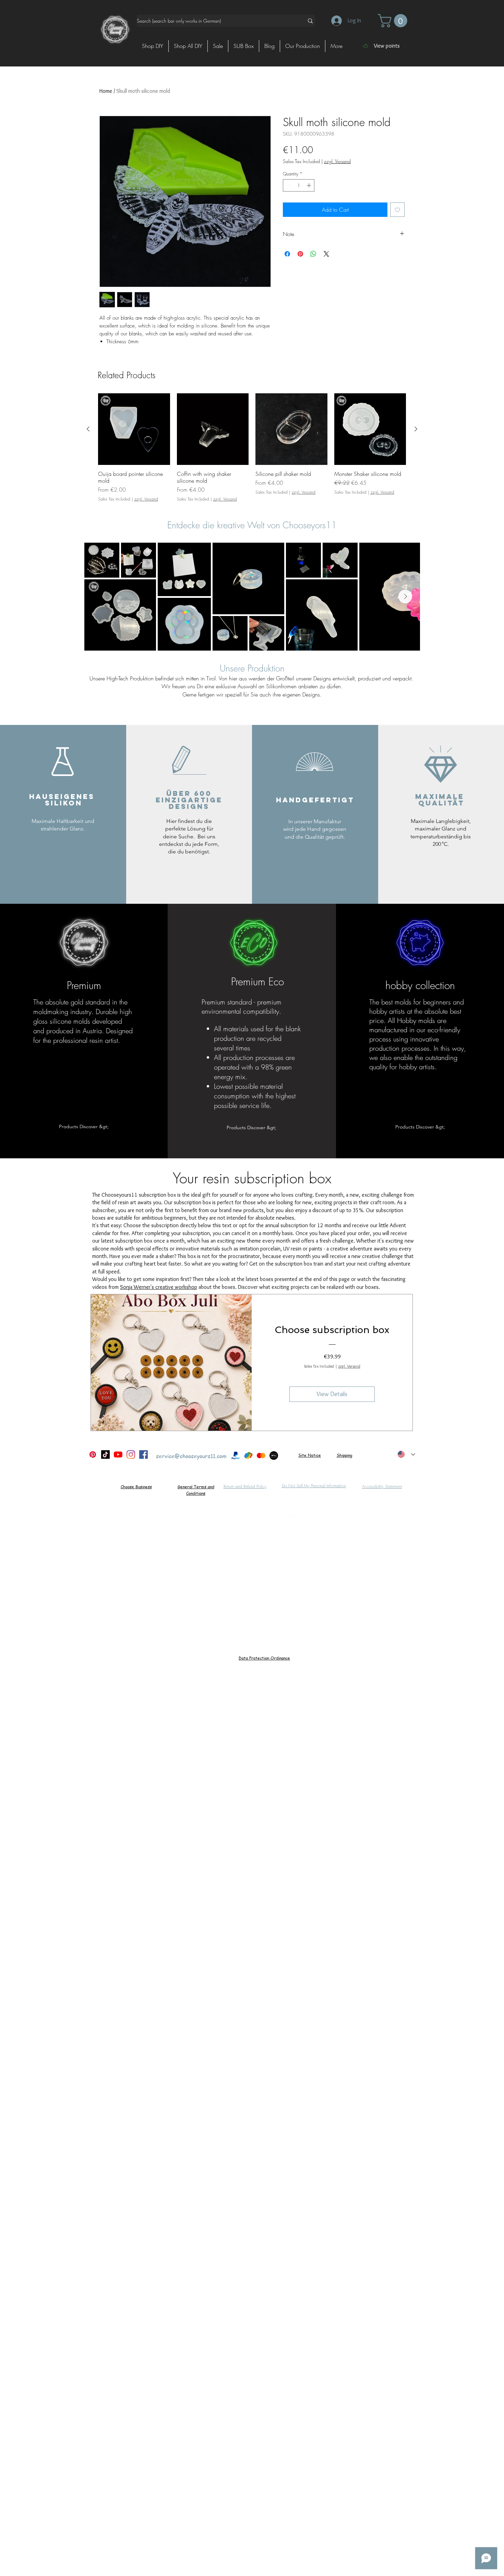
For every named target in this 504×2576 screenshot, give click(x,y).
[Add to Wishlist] (397, 210)
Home (106, 91)
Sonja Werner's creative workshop (159, 1287)
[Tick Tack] (105, 1455)
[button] (394, 21)
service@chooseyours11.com (191, 1456)
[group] (252, 448)
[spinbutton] (299, 185)
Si (300, 1455)
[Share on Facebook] (287, 254)
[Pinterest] (93, 1455)
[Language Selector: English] (406, 1455)
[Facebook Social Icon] (143, 1455)
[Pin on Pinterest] (300, 254)
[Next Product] (416, 429)
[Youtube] (118, 1455)
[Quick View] (134, 429)
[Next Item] (405, 596)
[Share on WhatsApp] (313, 254)
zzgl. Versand (337, 161)
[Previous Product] (88, 429)
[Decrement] (288, 185)
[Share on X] (326, 254)
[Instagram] (131, 1455)
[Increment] (310, 185)
